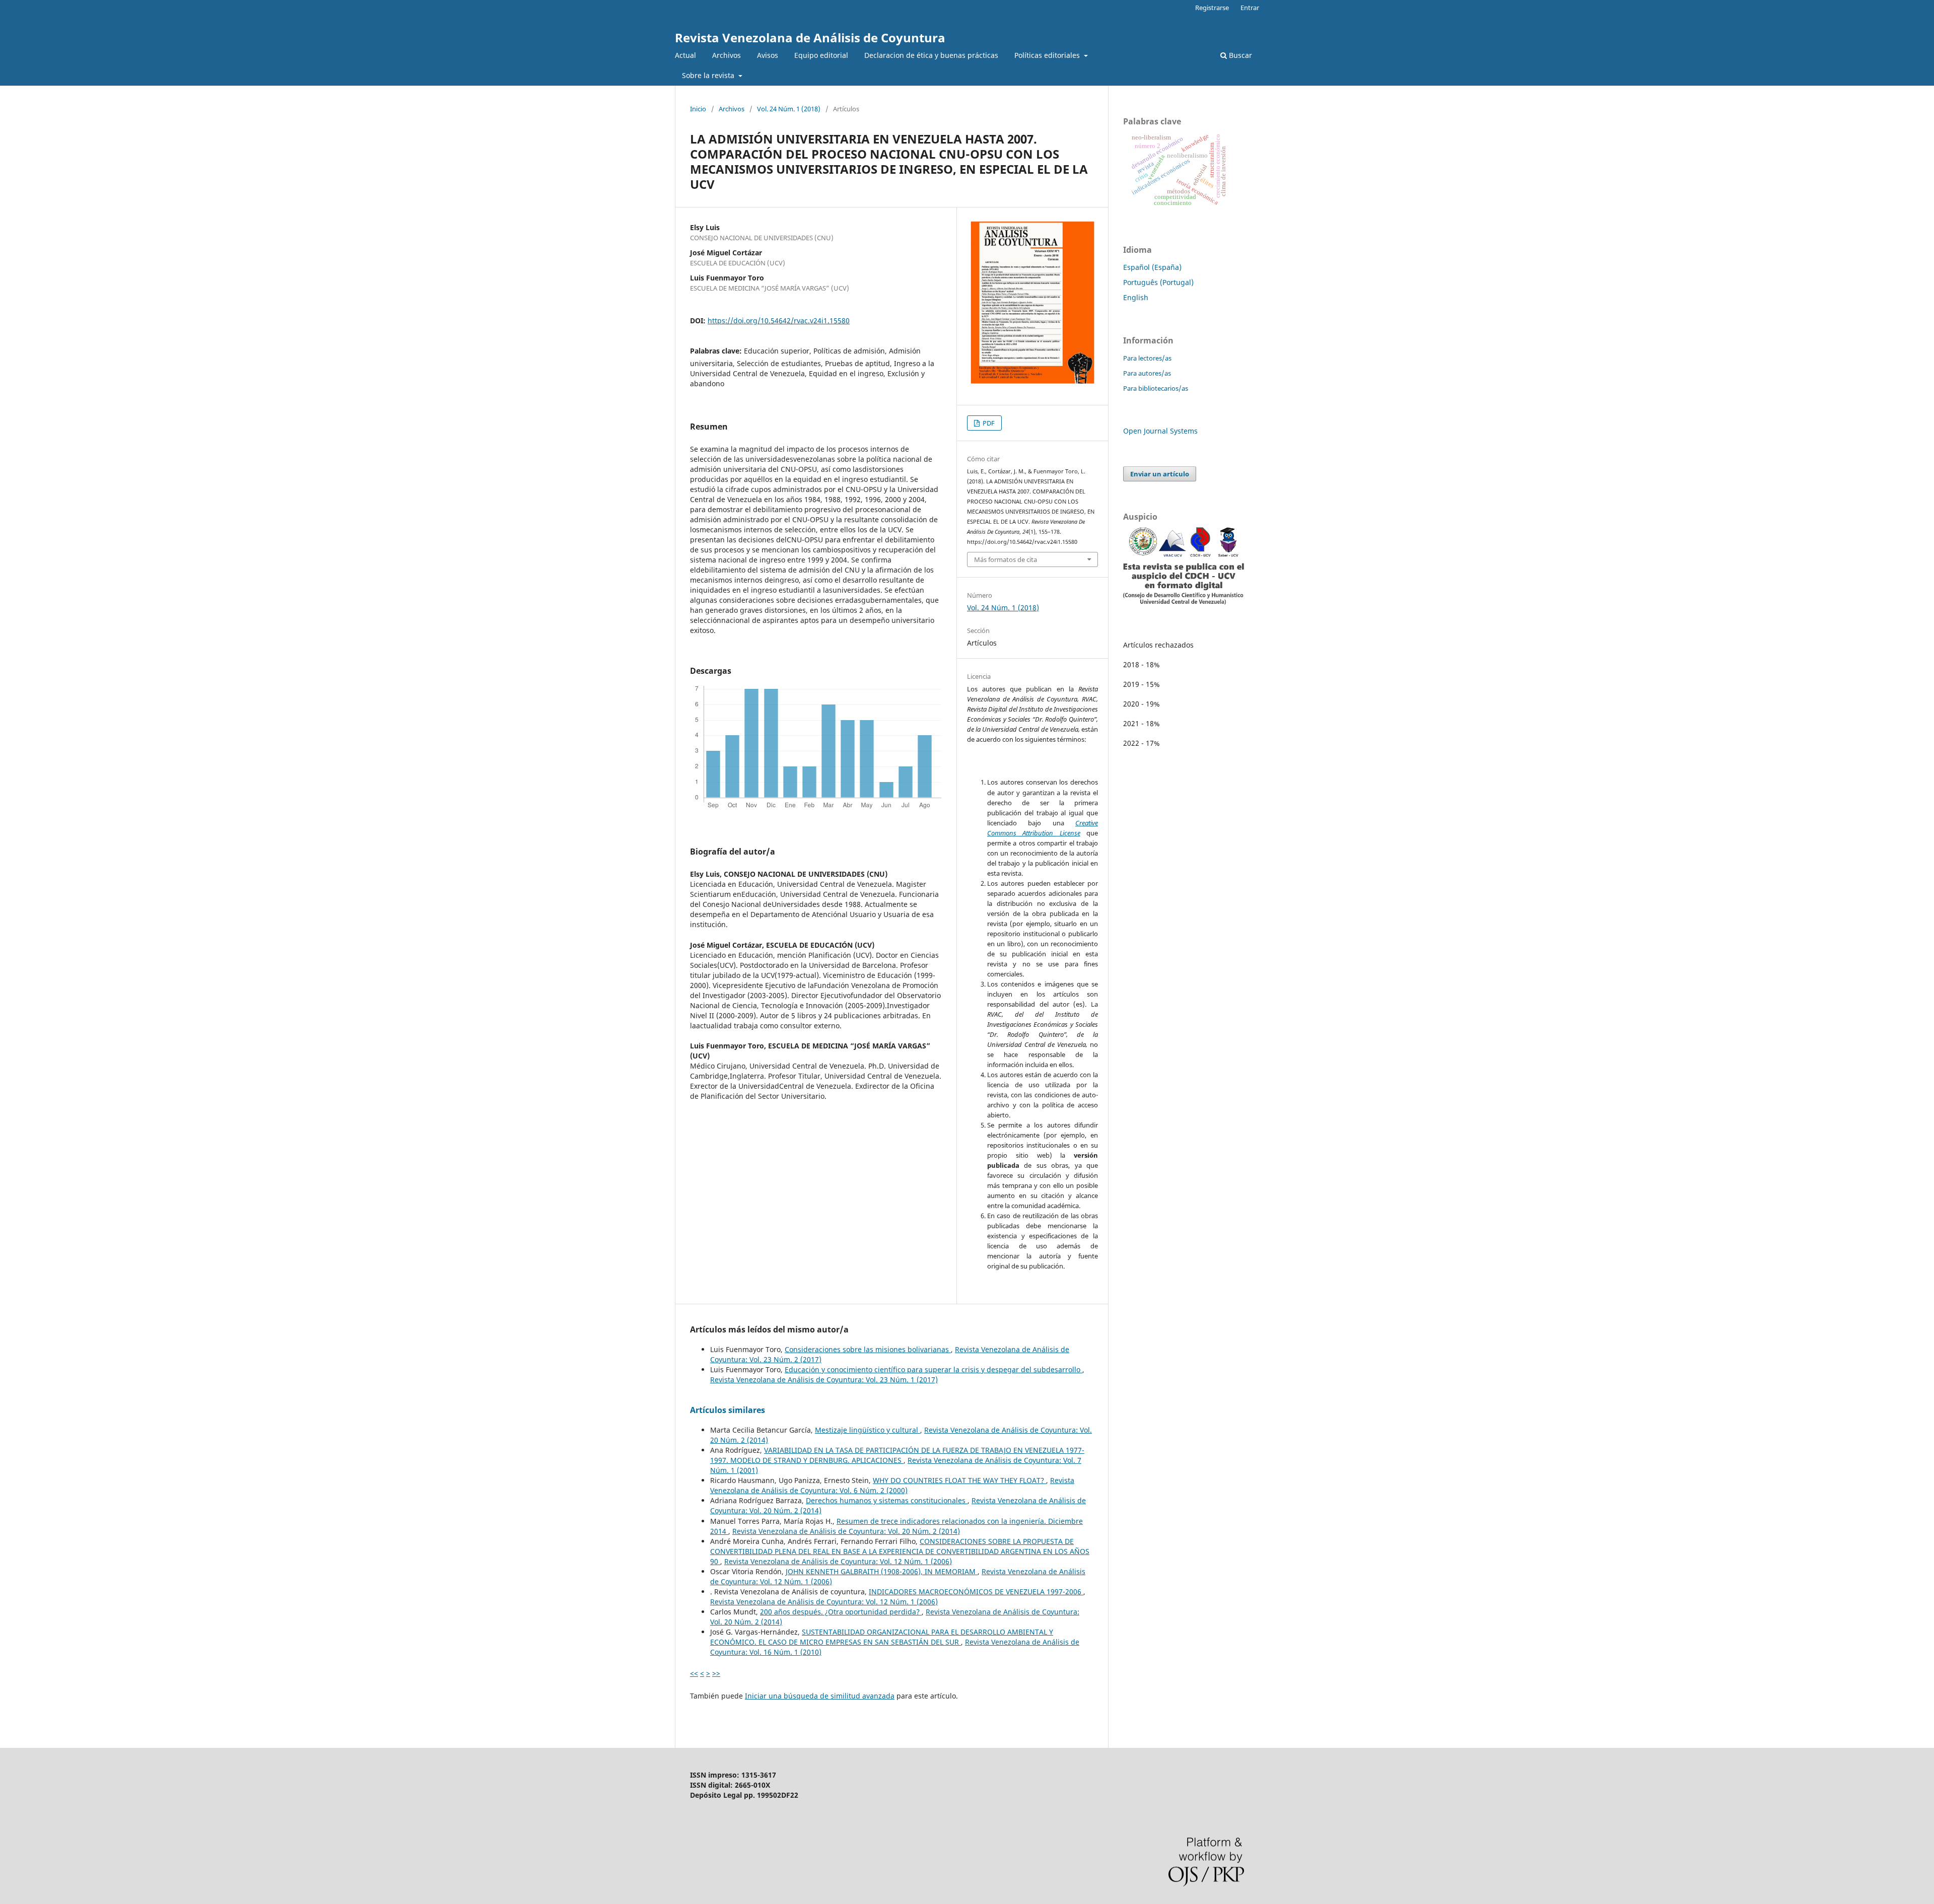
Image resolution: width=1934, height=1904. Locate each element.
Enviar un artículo (1160, 474)
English (1136, 297)
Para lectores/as (1147, 358)
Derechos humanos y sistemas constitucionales (887, 1500)
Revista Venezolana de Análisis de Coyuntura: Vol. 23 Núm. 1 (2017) (824, 1380)
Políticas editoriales (1048, 55)
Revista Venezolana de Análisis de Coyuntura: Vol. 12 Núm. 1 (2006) (838, 1561)
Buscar (1239, 55)
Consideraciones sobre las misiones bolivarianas (868, 1349)
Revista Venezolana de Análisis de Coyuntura (810, 38)
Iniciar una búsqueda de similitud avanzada (820, 1696)
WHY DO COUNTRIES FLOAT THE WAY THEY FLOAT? (959, 1480)
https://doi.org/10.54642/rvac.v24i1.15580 (779, 321)
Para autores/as (1147, 373)
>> (716, 1673)
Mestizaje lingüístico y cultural (868, 1430)
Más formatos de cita (1006, 559)
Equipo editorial (821, 55)
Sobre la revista (709, 75)
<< (694, 1673)
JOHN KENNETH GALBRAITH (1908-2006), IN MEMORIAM (882, 1571)
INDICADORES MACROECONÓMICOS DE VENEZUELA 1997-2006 (976, 1592)
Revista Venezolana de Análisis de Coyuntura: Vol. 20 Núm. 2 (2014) (846, 1531)
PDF (988, 423)
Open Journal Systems (1160, 431)
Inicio (698, 109)
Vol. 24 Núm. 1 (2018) (789, 109)
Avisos (768, 55)
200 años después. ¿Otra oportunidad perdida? (841, 1612)
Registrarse (1212, 8)
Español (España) (1152, 267)
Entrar (1250, 8)
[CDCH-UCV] (1184, 602)
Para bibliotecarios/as (1156, 388)
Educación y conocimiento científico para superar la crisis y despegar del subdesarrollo (934, 1369)
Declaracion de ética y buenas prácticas (931, 55)
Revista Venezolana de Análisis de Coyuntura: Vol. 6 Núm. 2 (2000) (892, 1485)
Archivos (727, 55)
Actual (685, 55)
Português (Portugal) (1158, 282)
